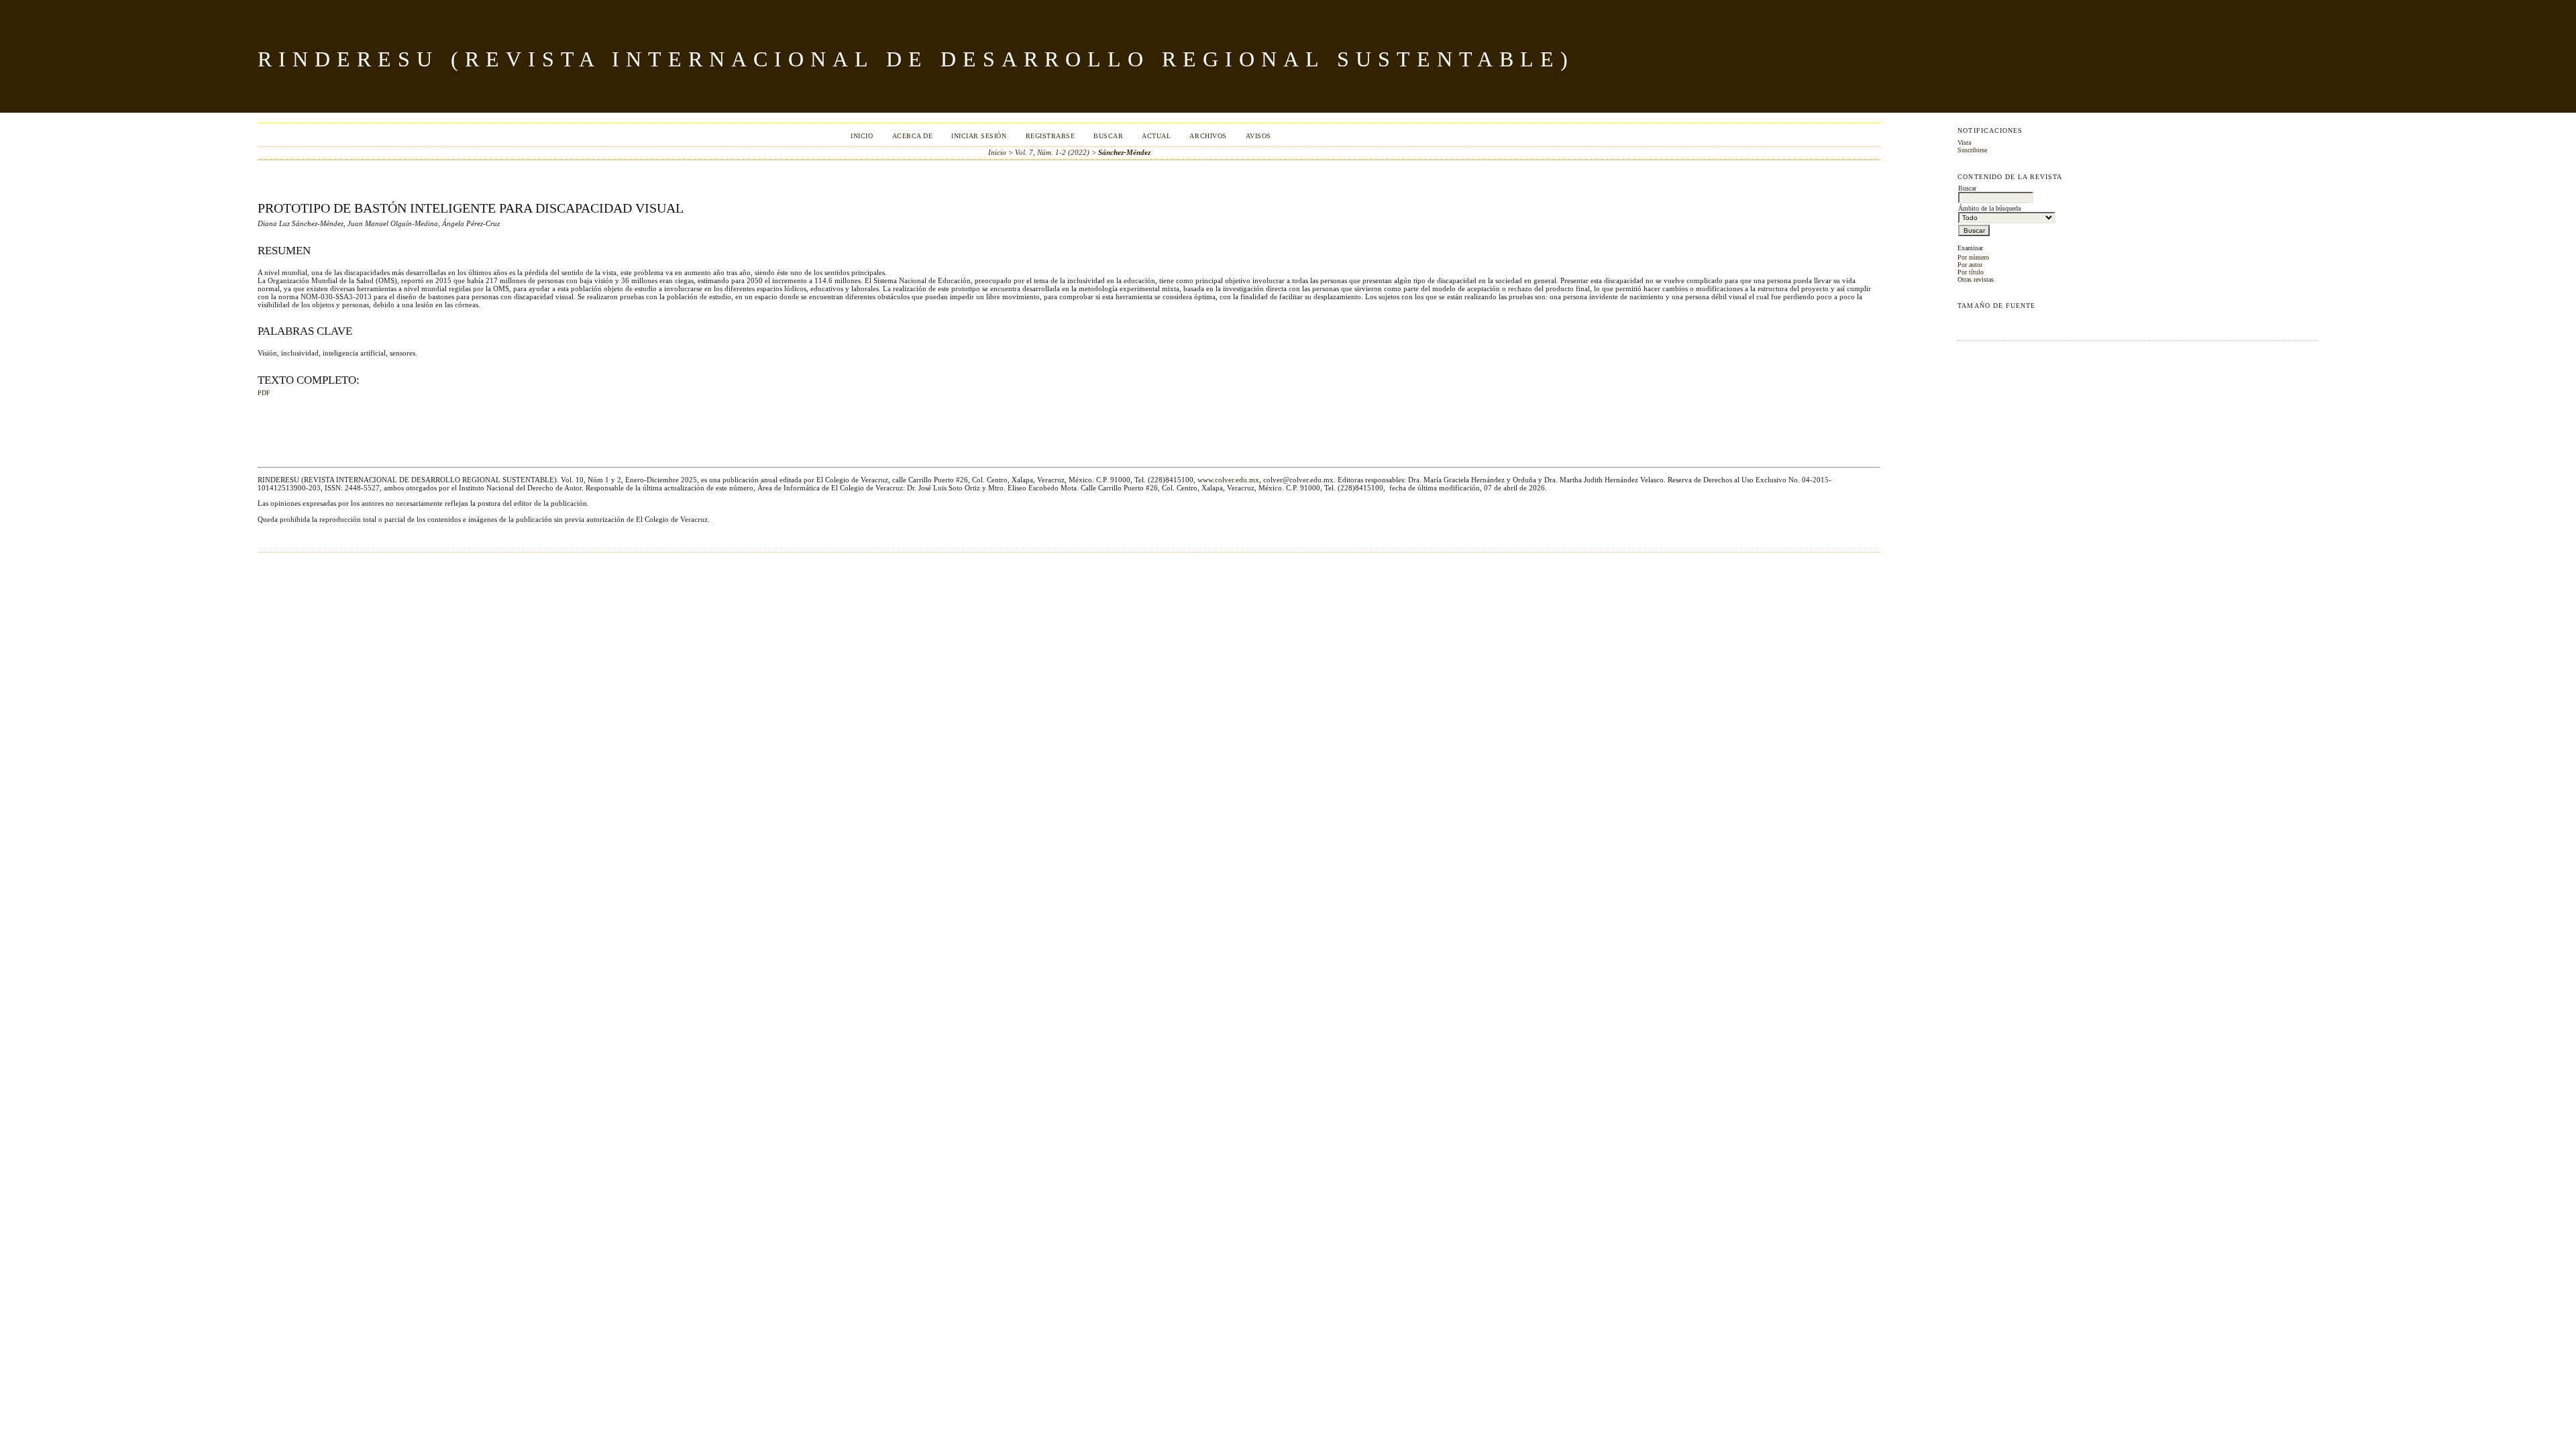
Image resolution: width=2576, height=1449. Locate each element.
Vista (1964, 143)
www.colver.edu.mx (1228, 480)
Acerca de (913, 136)
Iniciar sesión (979, 136)
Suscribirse (1972, 150)
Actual (1156, 136)
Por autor (1970, 265)
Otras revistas (1976, 279)
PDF (264, 393)
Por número (1973, 257)
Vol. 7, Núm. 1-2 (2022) (1052, 152)
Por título (1971, 272)
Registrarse (1051, 136)
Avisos (1258, 136)
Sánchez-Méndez (1124, 152)
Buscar (1108, 136)
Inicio (862, 136)
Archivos (1208, 136)
